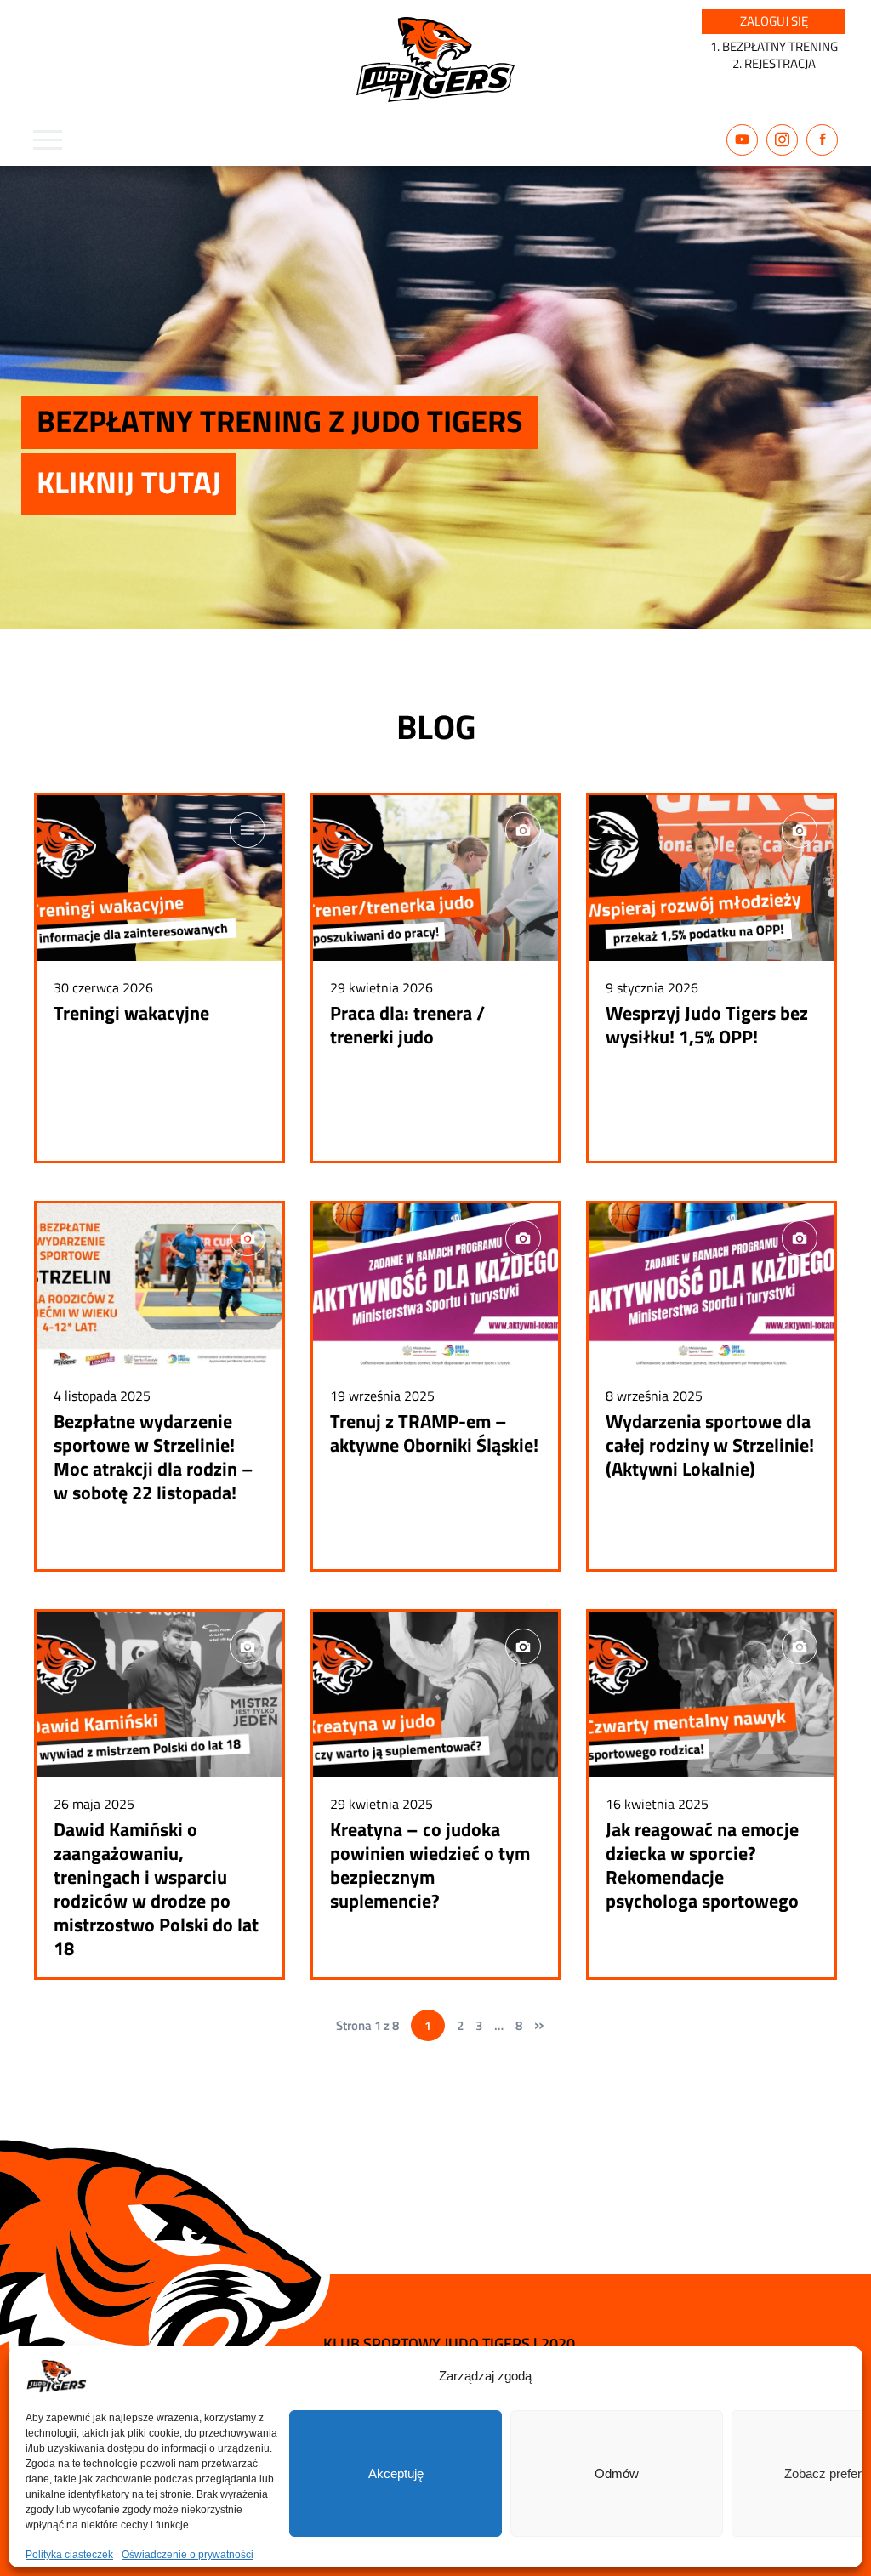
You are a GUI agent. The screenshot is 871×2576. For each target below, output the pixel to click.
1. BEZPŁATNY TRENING (774, 46)
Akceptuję (396, 2474)
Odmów (617, 2474)
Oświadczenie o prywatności (188, 2555)
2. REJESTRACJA (774, 63)
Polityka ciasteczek (69, 2555)
